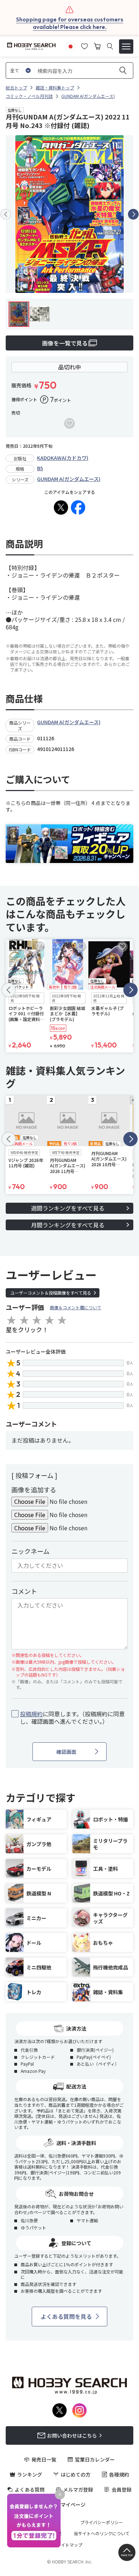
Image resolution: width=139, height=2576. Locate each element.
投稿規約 (31, 1714)
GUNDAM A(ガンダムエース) (69, 479)
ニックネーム (30, 1551)
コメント (24, 1591)
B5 (40, 468)
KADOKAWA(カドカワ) (63, 458)
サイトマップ (69, 2545)
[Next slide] (133, 214)
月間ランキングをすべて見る (68, 1225)
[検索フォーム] (110, 46)
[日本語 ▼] (71, 45)
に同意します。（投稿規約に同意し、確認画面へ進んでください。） (72, 1718)
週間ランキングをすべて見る (68, 1208)
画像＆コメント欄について (76, 1307)
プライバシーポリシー (102, 2522)
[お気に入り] (84, 45)
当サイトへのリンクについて (102, 2533)
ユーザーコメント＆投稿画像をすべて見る (51, 1293)
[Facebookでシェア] (78, 507)
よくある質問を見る (66, 2316)
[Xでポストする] (61, 507)
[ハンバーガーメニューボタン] (126, 46)
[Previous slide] (6, 214)
